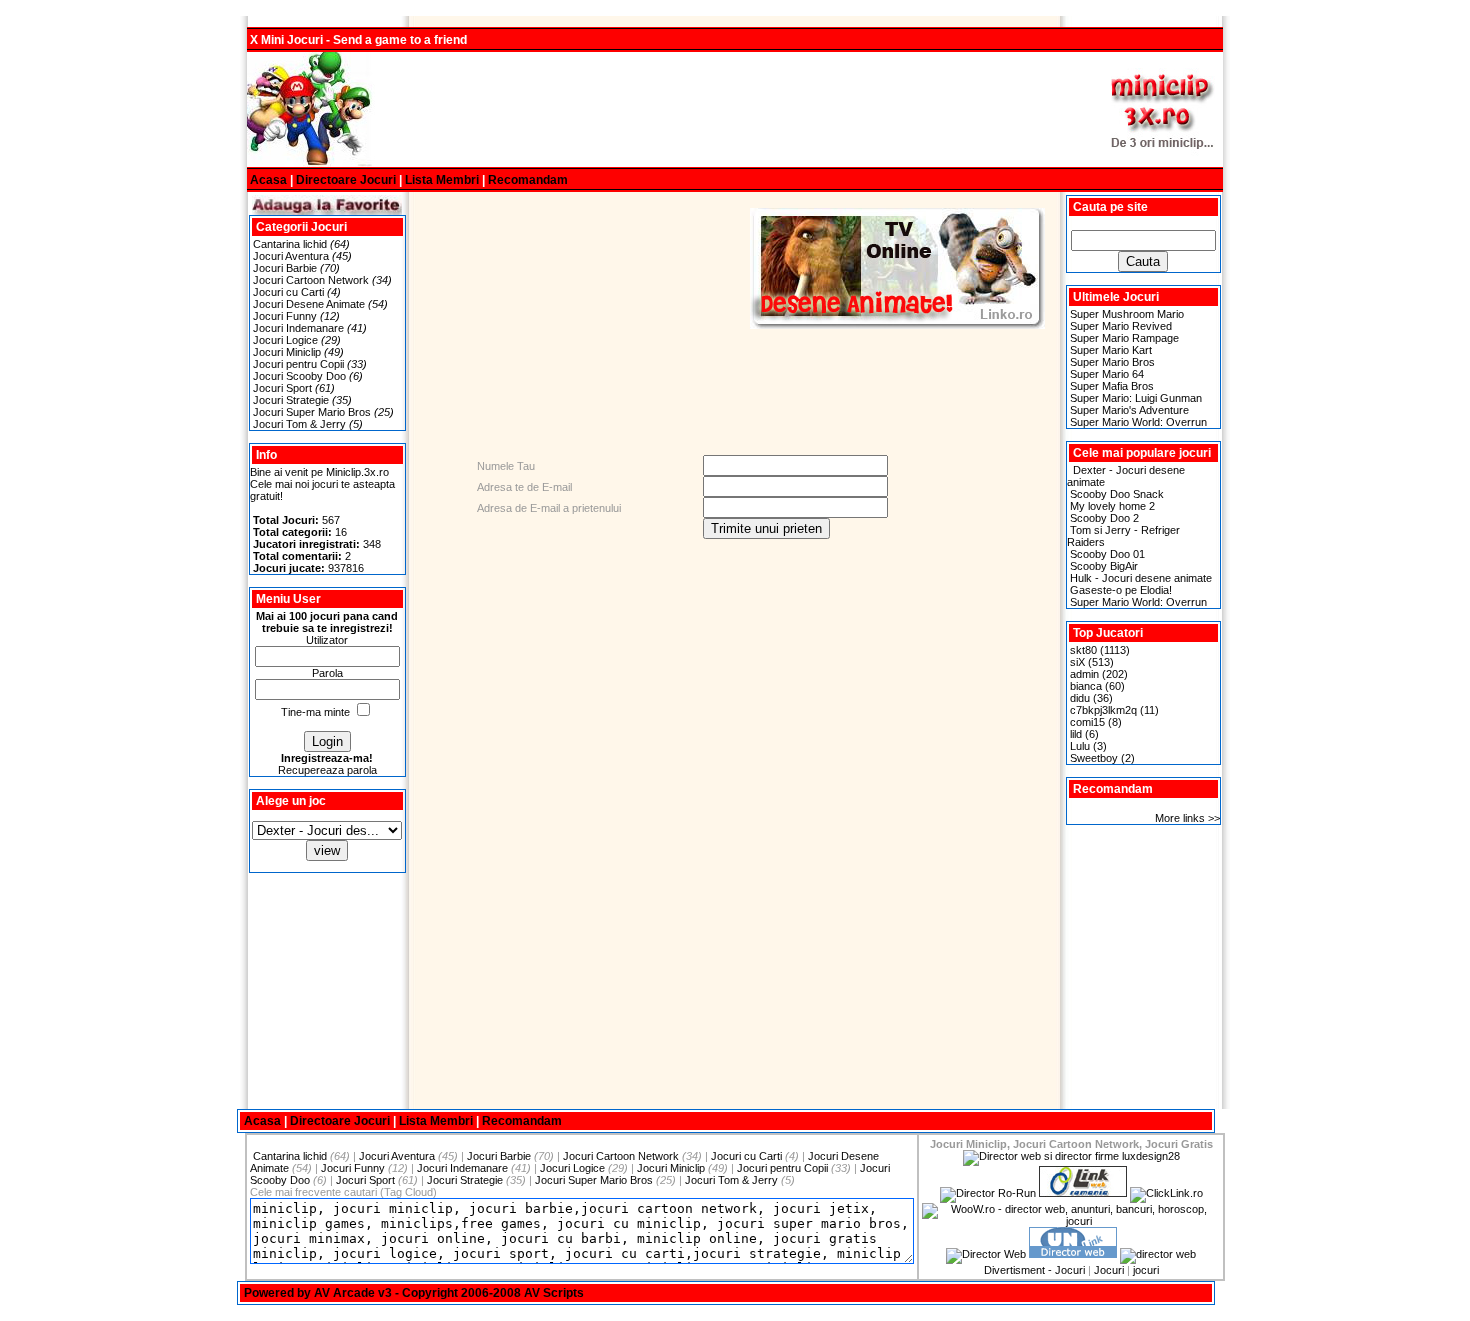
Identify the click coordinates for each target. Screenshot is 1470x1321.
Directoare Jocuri (346, 180)
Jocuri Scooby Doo (299, 376)
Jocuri (1109, 1270)
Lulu (1080, 746)
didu (1080, 698)
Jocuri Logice (285, 340)
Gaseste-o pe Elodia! (1121, 590)
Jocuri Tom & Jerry (299, 424)
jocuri (1146, 1270)
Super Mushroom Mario (1127, 314)
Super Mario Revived (1121, 326)
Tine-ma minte (315, 712)
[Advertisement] (735, 110)
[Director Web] (1166, 1193)
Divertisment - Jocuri (1034, 1270)
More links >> (1187, 818)
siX (1077, 662)
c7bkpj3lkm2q (1103, 710)
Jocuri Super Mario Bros (312, 412)
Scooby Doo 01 (1107, 554)
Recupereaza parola (327, 770)
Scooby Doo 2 (1104, 518)
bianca (1086, 686)
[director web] (986, 1254)
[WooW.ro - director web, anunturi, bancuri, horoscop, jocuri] (1071, 1221)
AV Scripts (554, 1293)
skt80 (1083, 650)
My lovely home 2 (1112, 506)
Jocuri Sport (282, 388)
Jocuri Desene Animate (309, 304)
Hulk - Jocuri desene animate (1141, 578)
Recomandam (528, 180)
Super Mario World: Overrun (1138, 422)
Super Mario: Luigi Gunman (1136, 398)
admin (1084, 674)
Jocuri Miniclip (287, 352)
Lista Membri (442, 180)
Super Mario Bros (1112, 362)
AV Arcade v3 (353, 1293)
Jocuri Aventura (291, 256)
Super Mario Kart (1111, 350)
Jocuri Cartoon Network (311, 280)
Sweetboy (1094, 758)
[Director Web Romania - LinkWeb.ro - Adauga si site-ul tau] (1083, 1193)
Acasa (268, 180)
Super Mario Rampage (1124, 338)
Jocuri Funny (285, 316)
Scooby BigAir (1104, 566)
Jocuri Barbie (285, 268)
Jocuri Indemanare (298, 328)
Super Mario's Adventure (1129, 410)
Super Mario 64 (1107, 374)
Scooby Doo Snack (1117, 494)
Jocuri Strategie (291, 400)
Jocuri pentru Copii (298, 364)
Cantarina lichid (290, 244)
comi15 (1087, 722)
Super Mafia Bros (1112, 386)
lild (1076, 734)
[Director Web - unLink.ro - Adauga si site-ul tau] (1073, 1254)
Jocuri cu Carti (288, 292)
